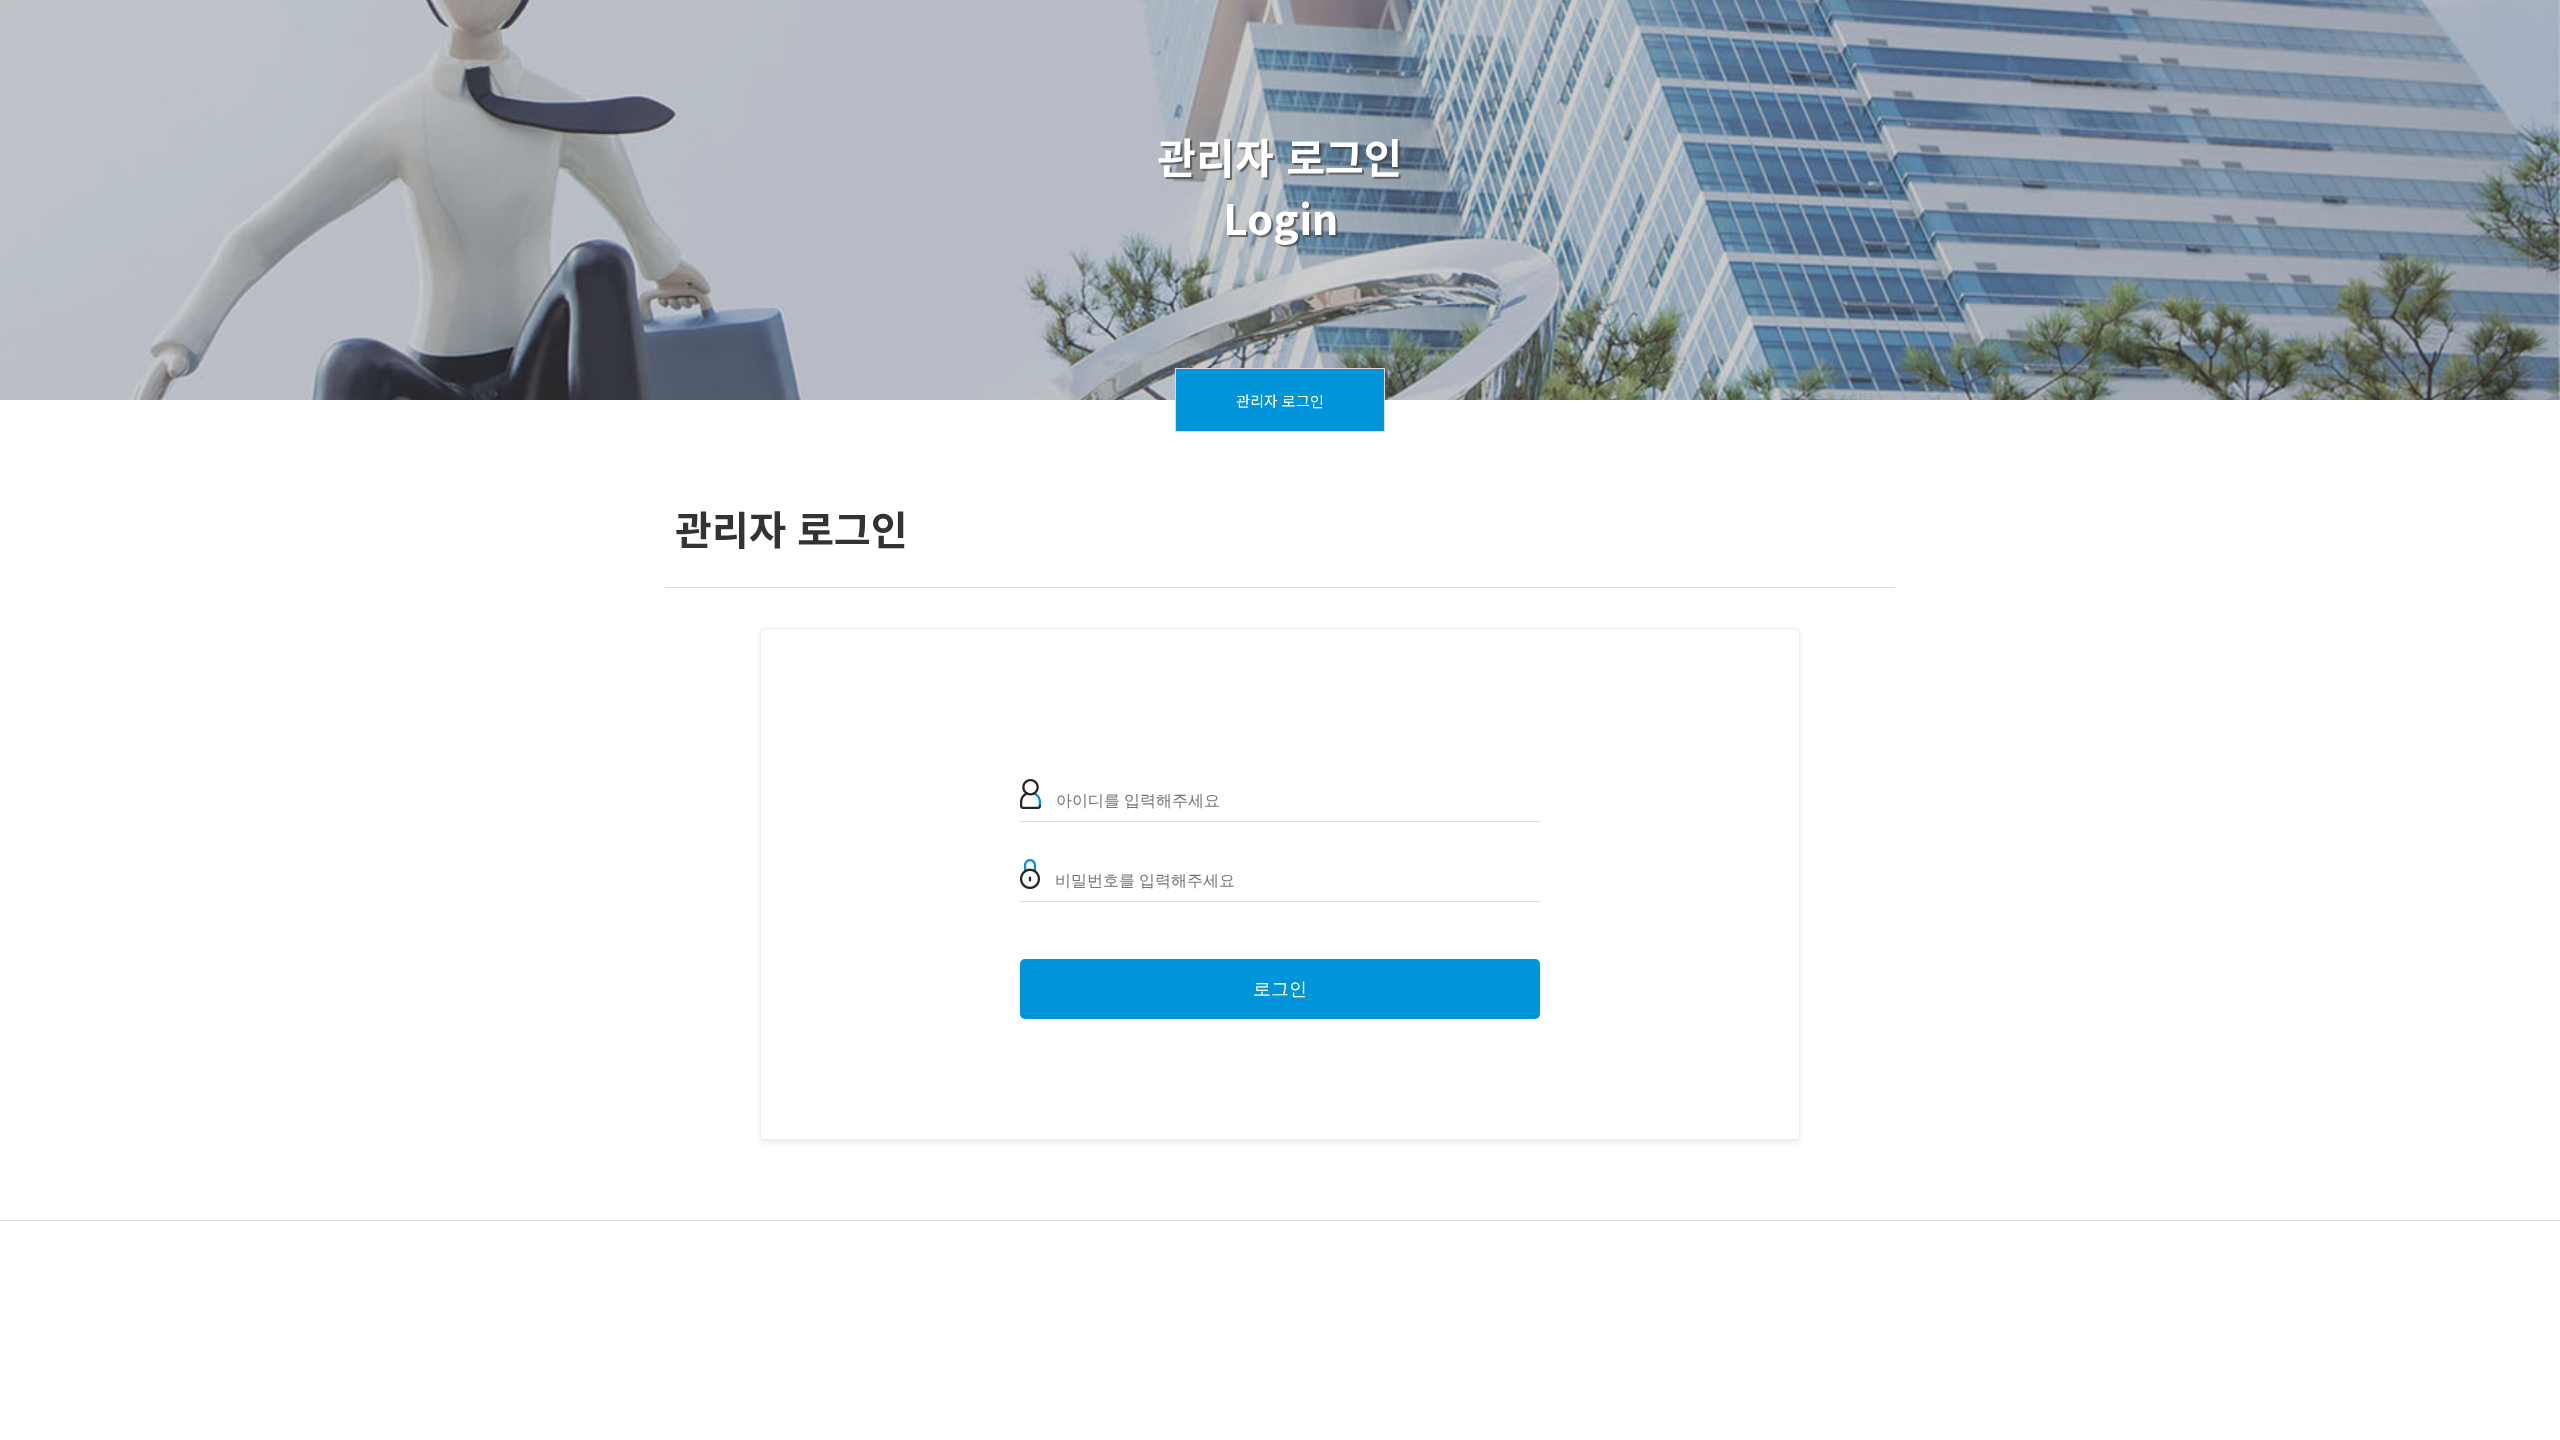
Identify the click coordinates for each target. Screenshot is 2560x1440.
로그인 (1280, 989)
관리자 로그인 (1280, 400)
